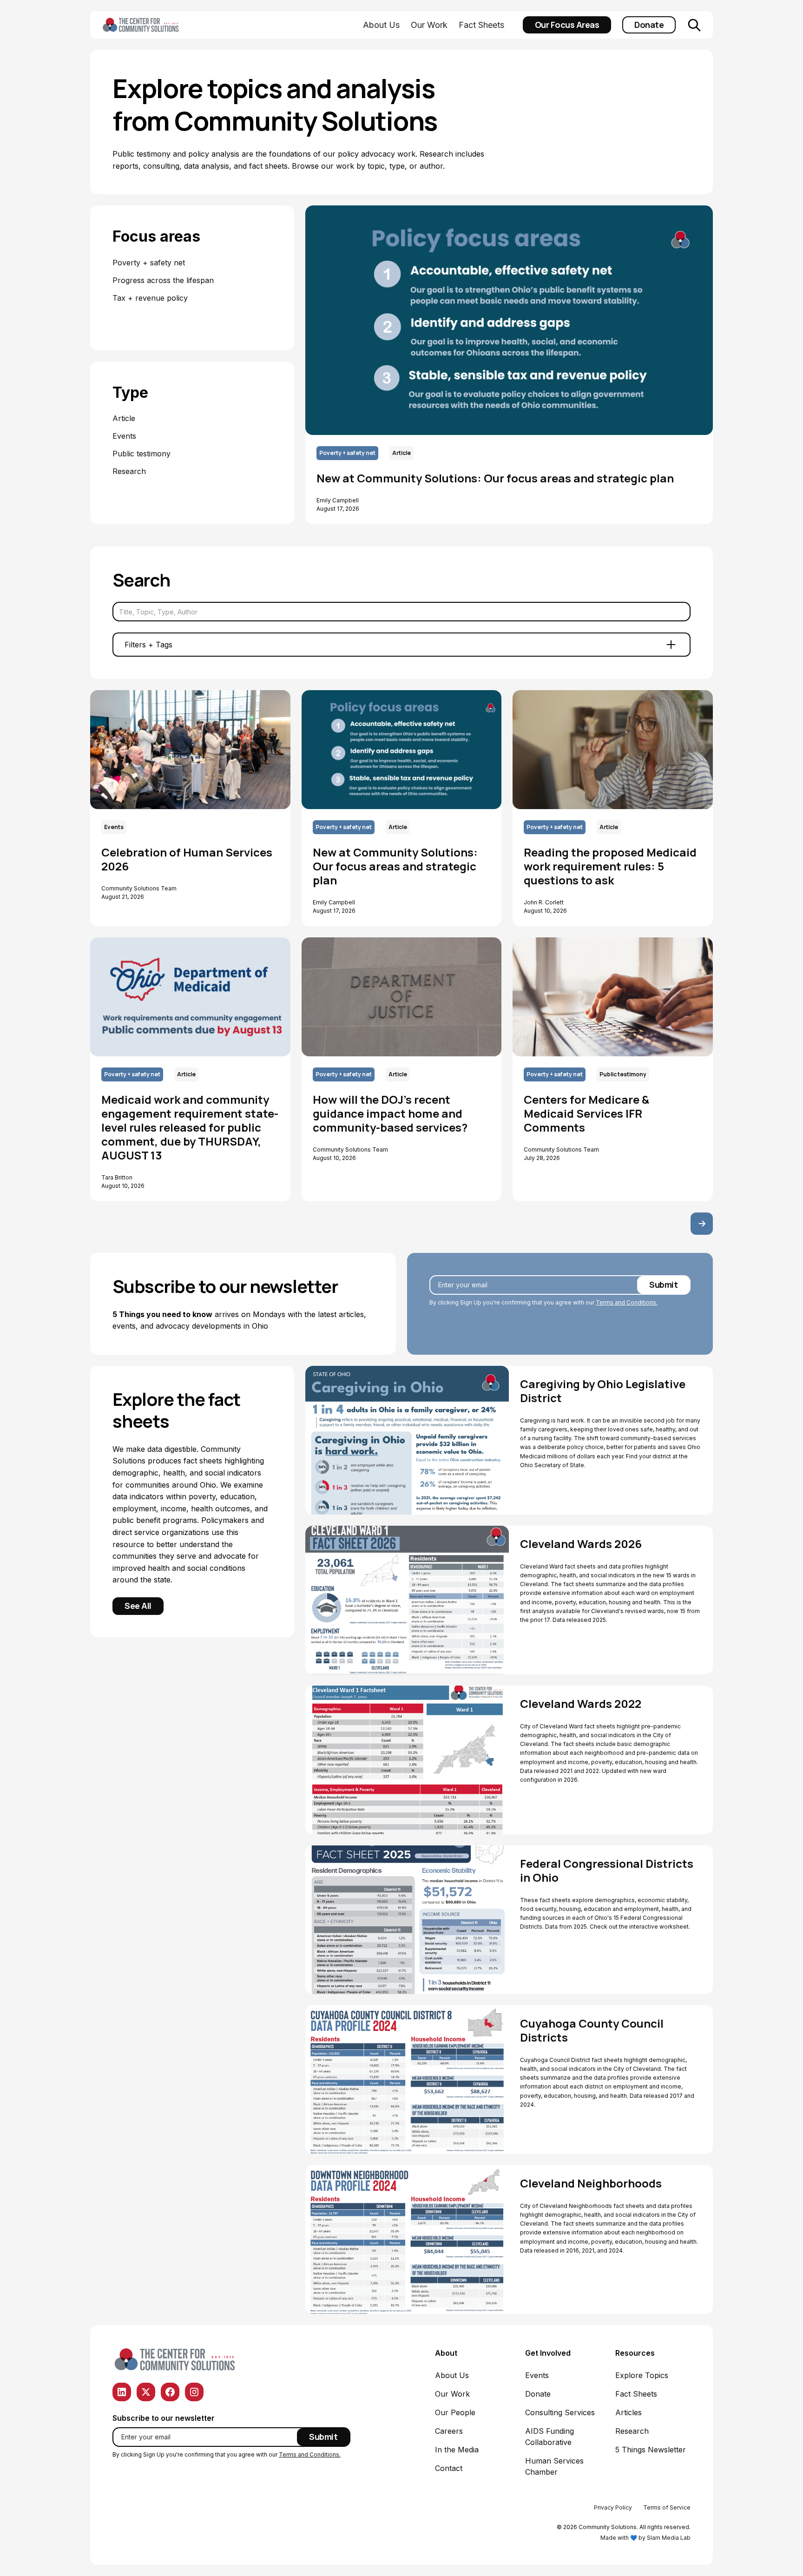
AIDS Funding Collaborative (550, 2437)
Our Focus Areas (567, 25)
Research (632, 2431)
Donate (649, 25)
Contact (449, 2468)
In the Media (457, 2450)
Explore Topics (642, 2375)
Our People (455, 2412)
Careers (449, 2431)
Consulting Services (560, 2412)
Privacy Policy (613, 2507)
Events (537, 2375)
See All (138, 1606)
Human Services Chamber (554, 2466)
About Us (381, 25)
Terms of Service (667, 2507)
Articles (629, 2412)
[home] (155, 25)
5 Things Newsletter (651, 2450)
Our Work (429, 25)
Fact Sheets (481, 25)
